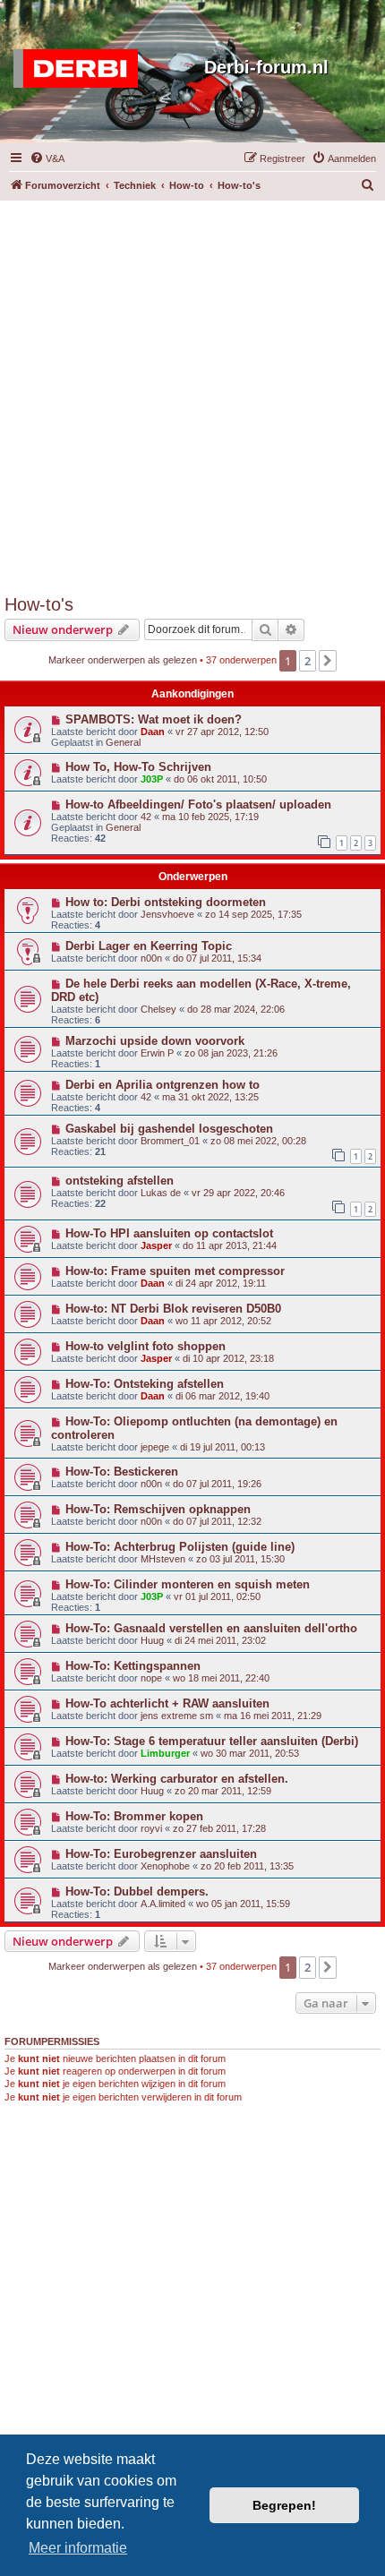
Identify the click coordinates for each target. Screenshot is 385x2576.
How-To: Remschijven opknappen (158, 1509)
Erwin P (157, 1053)
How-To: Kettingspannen (133, 1666)
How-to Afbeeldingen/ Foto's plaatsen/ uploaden (198, 804)
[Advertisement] (192, 393)
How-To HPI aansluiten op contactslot (169, 1233)
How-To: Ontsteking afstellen (145, 1384)
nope (151, 1678)
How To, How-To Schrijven (138, 767)
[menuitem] (47, 158)
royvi (151, 1828)
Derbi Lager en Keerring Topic (149, 946)
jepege (155, 1447)
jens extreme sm (177, 1716)
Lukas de (161, 1193)
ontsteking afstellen (120, 1181)
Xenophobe (165, 1866)
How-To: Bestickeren (122, 1472)
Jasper (156, 1245)
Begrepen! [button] (284, 2505)
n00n (151, 958)
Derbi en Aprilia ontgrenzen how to (163, 1085)
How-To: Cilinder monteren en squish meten (188, 1584)
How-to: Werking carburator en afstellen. (177, 1779)
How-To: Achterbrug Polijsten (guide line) (180, 1547)
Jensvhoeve (167, 914)
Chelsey (158, 1009)
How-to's (39, 604)
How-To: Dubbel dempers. (137, 1891)
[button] (328, 661)
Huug (152, 1640)
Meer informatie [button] (78, 2548)
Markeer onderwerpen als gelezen (123, 660)
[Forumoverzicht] (80, 69)
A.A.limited (163, 1904)
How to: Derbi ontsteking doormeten (166, 902)
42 (146, 817)
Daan (153, 732)
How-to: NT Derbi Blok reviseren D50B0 (173, 1309)
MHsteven (163, 1559)
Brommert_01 (170, 1141)
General (123, 742)
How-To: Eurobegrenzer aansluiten (161, 1854)
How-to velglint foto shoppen (145, 1346)
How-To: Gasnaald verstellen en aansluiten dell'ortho (211, 1628)
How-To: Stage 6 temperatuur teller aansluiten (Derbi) (212, 1741)
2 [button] (308, 661)
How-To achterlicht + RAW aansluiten (167, 1703)
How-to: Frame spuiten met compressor (175, 1271)
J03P (152, 779)
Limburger (165, 1753)
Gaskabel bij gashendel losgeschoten (169, 1129)
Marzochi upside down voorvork (155, 1041)
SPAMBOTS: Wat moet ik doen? (154, 719)
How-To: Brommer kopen (134, 1816)
